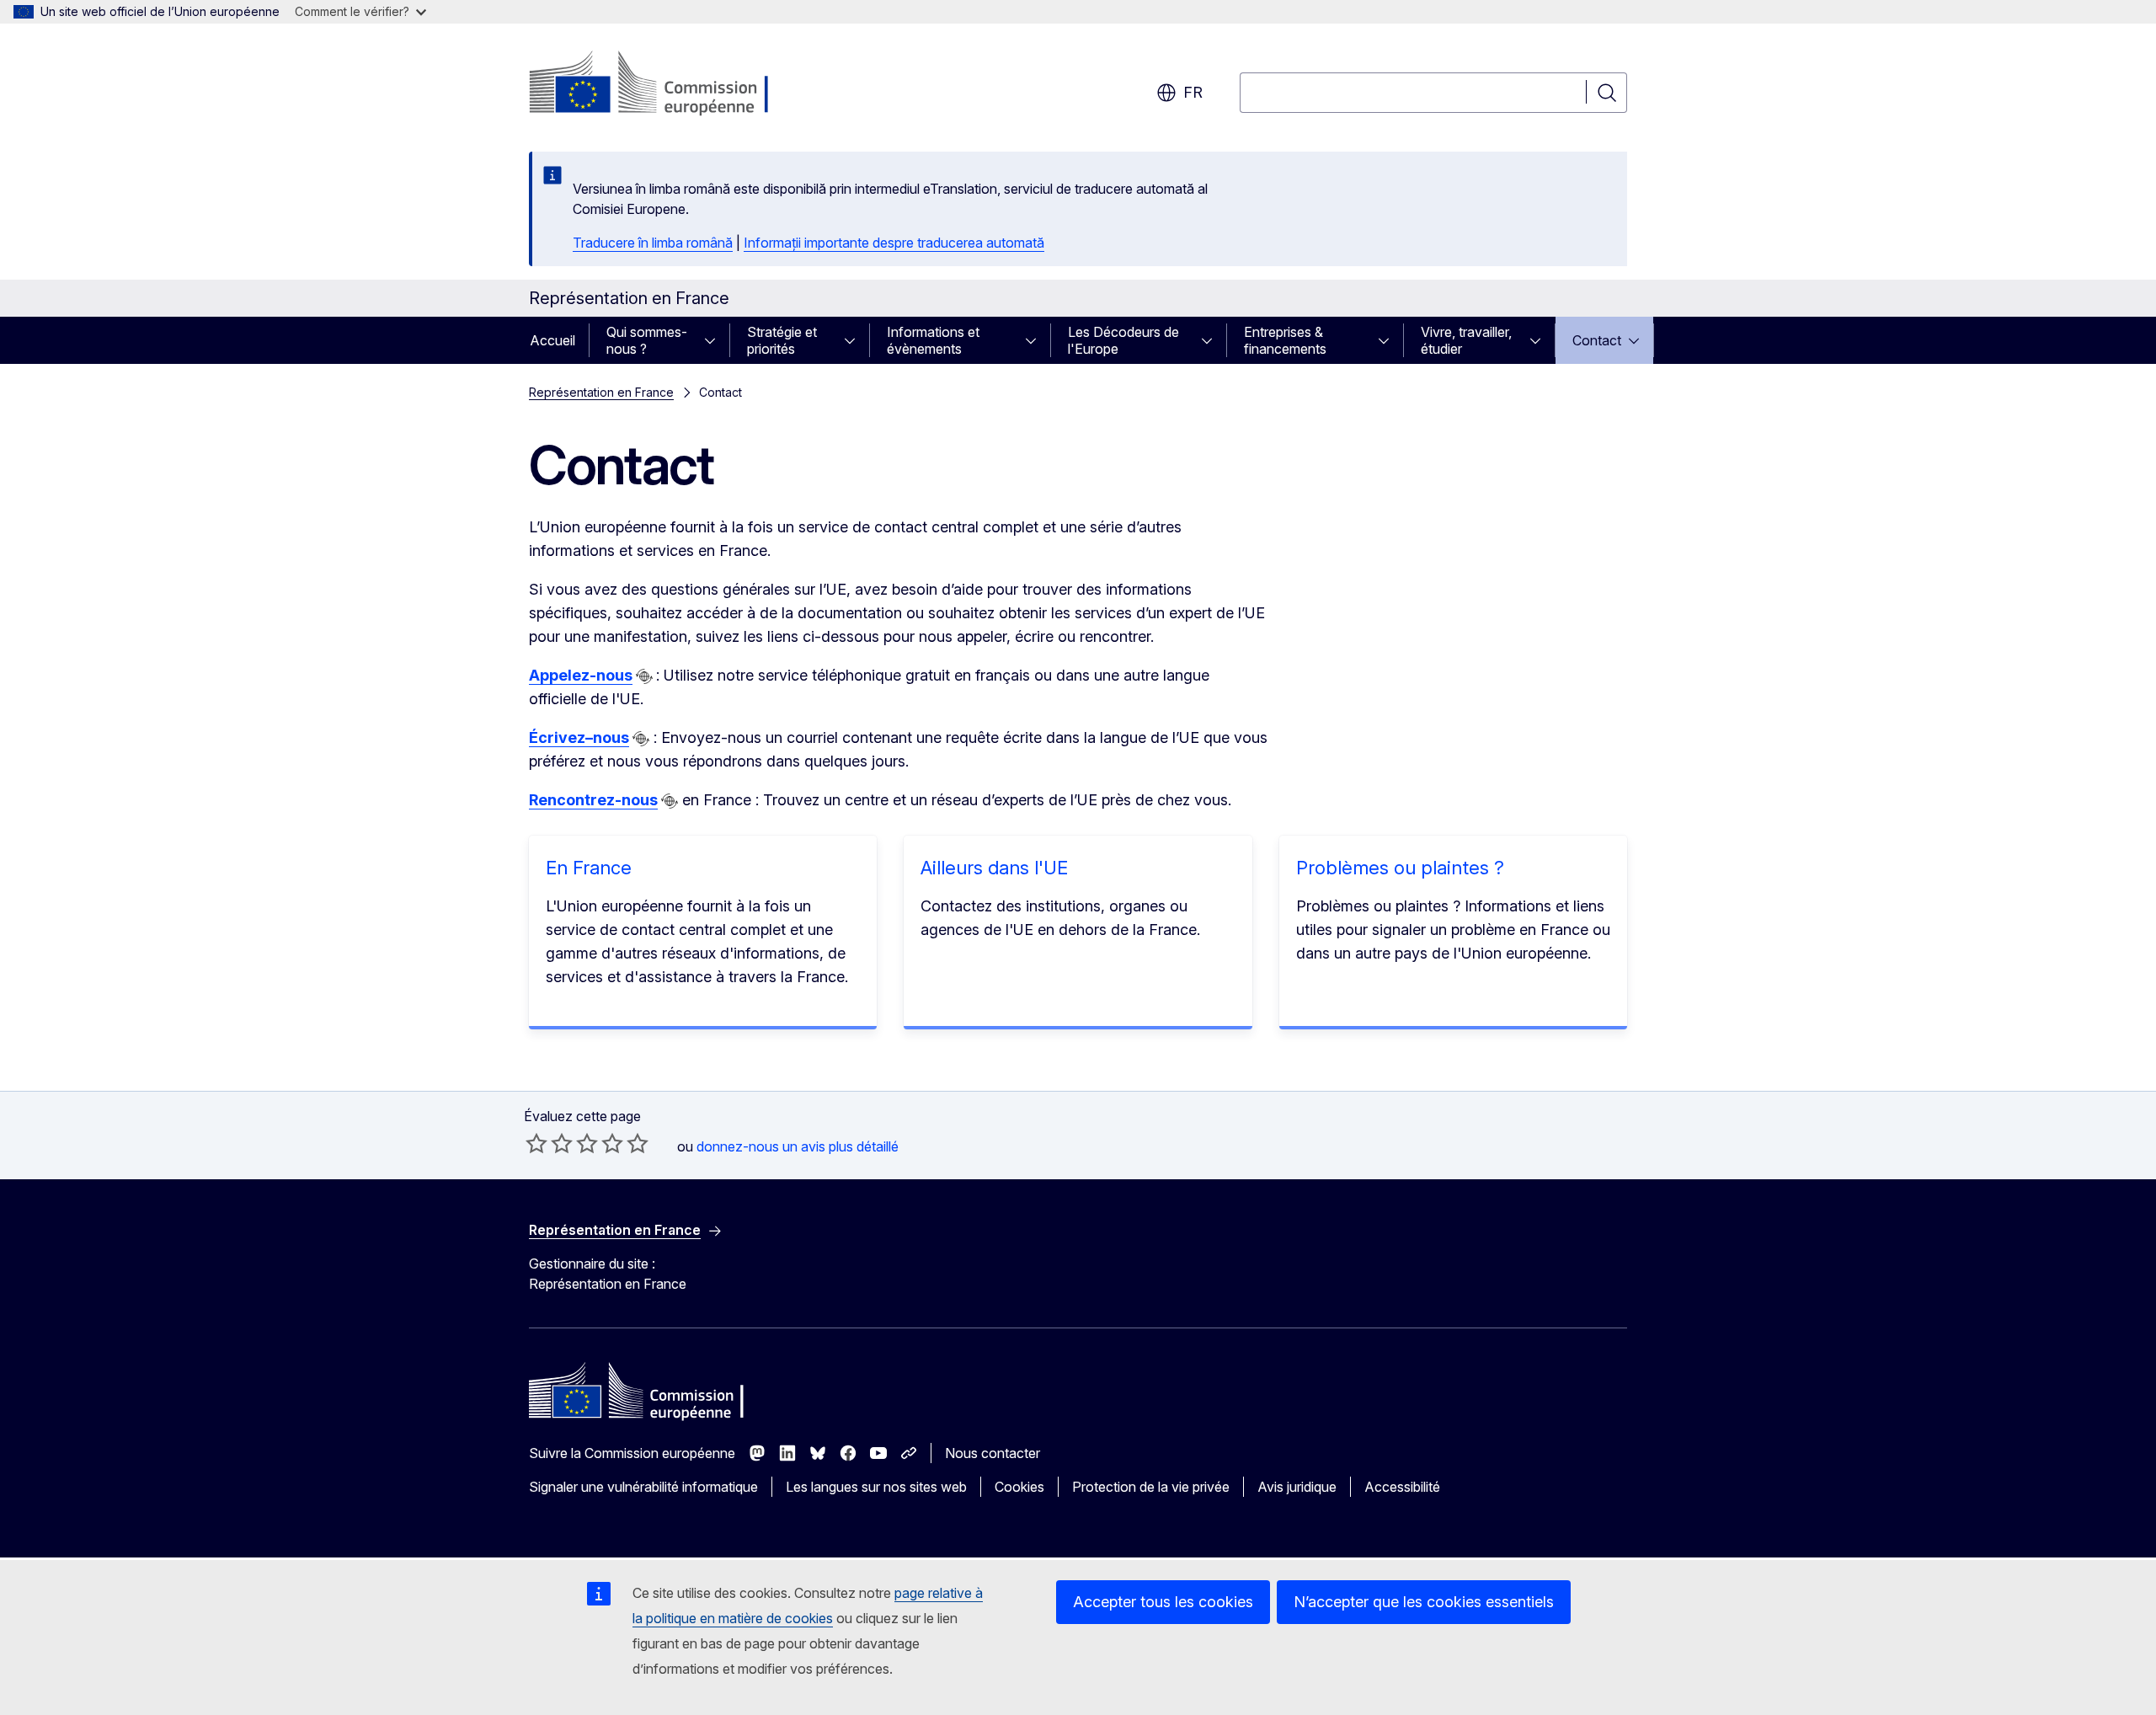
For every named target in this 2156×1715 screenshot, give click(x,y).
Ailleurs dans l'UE (994, 868)
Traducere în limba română (653, 243)
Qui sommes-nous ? (647, 340)
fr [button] (1193, 92)
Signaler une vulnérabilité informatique (643, 1487)
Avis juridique (1297, 1487)
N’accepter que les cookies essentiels (1424, 1602)
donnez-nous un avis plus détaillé (798, 1146)
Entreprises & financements (1285, 340)
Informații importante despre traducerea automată (894, 243)
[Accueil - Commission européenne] (665, 84)
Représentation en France (601, 392)
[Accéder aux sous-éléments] (715, 340)
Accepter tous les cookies (1163, 1602)
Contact (1597, 340)
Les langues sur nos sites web (876, 1487)
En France (589, 868)
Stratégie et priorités (782, 340)
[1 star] (536, 1143)
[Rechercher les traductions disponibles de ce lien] (644, 676)
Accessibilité (1402, 1487)
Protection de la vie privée (1151, 1487)
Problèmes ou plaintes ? (1400, 868)
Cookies (1019, 1487)
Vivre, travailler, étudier (1466, 340)
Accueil (552, 340)
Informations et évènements (933, 340)
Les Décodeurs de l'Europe (1123, 340)
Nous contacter (993, 1453)
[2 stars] (549, 1143)
